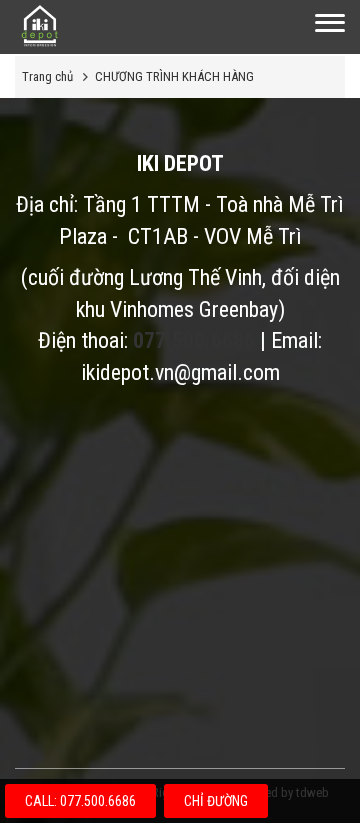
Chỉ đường (216, 801)
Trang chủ (47, 76)
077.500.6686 (194, 340)
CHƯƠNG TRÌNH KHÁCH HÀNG (174, 76)
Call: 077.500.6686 (80, 801)
